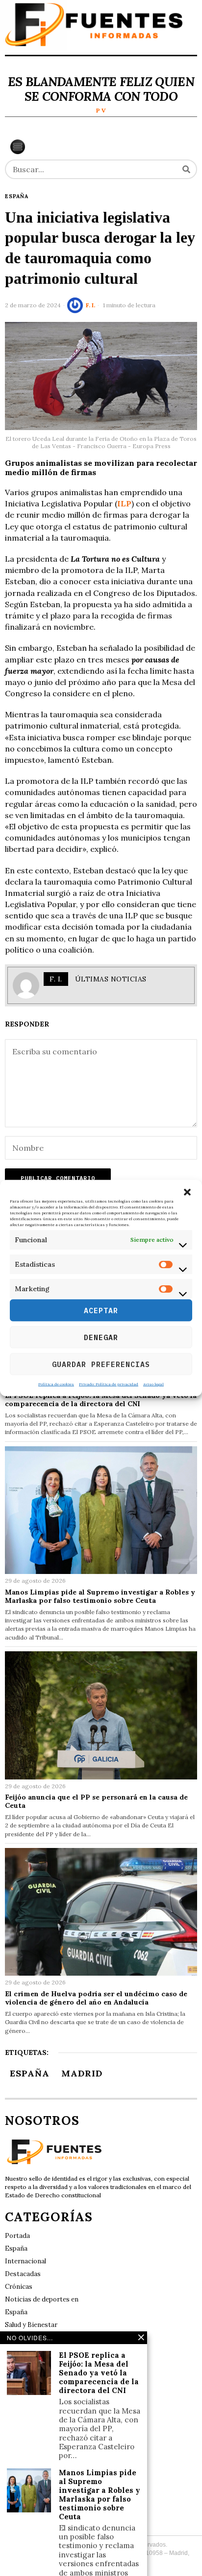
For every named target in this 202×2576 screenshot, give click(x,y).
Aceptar (101, 1310)
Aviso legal (153, 1384)
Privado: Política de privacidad (109, 1384)
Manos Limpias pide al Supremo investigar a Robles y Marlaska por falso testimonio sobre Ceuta (100, 1596)
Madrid (82, 2073)
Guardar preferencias (101, 1364)
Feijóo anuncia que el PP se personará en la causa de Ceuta (96, 1801)
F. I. (90, 305)
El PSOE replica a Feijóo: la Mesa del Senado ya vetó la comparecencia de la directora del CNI (101, 1400)
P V (101, 110)
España (17, 196)
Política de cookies (56, 1384)
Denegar (101, 1337)
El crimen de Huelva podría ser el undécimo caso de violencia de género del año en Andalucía (96, 1998)
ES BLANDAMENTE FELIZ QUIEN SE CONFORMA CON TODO (101, 89)
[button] (187, 1192)
